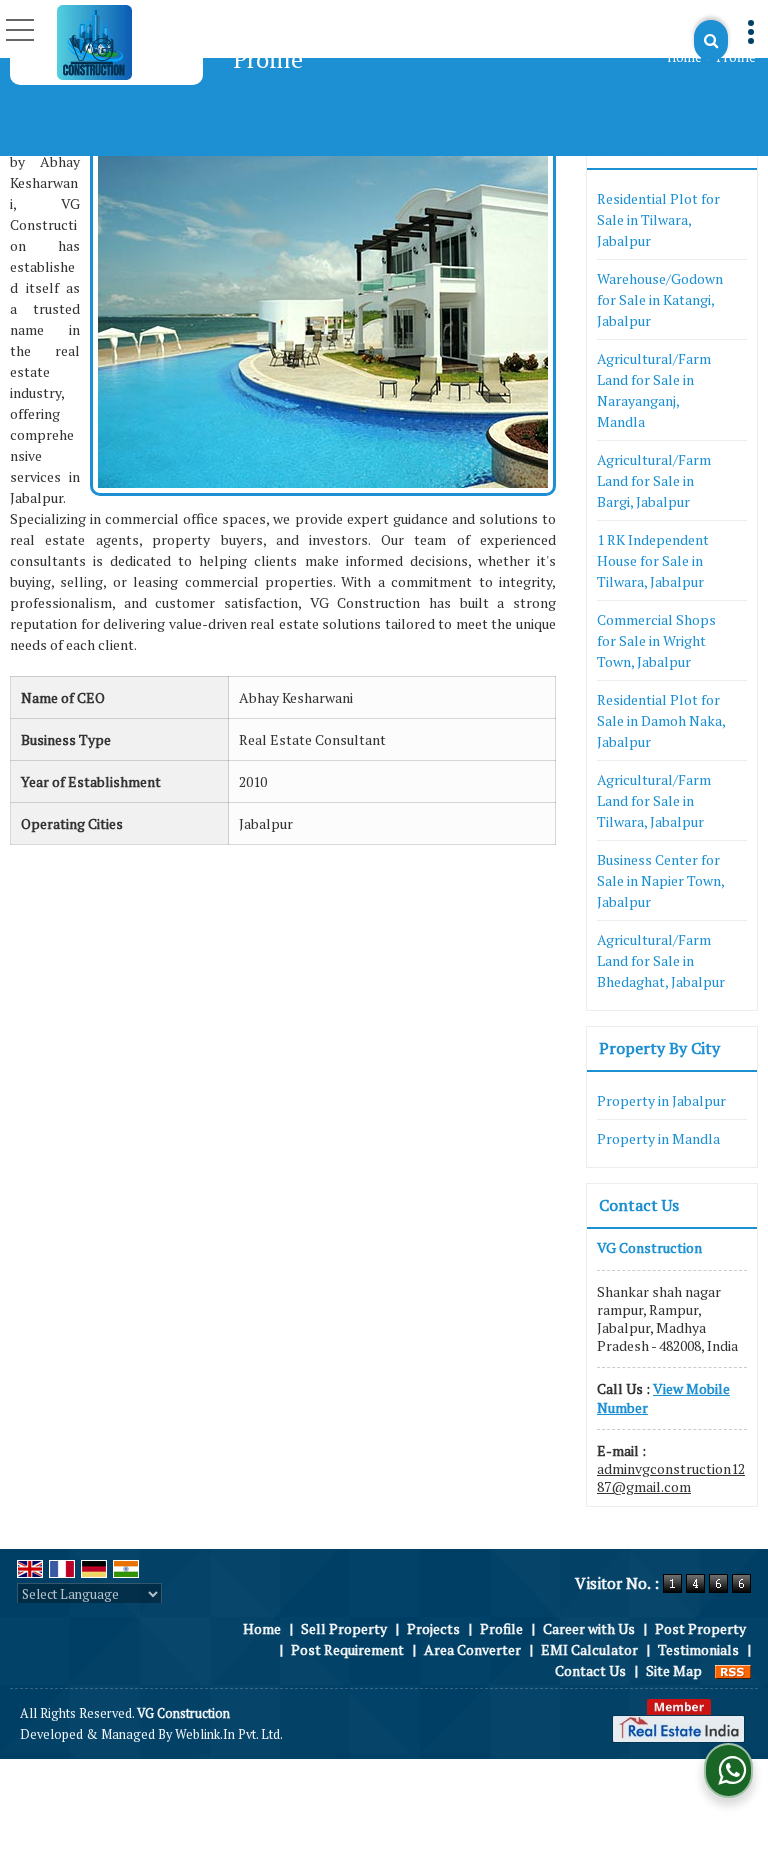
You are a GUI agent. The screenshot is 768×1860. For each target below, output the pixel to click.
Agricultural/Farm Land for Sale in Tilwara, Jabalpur (654, 800)
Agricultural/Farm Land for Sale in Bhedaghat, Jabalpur (661, 960)
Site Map (674, 1670)
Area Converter (472, 1649)
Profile (501, 1628)
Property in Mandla (658, 1138)
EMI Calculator (589, 1649)
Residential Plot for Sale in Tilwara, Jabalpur (658, 219)
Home (684, 57)
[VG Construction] (94, 42)
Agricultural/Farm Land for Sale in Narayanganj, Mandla (654, 390)
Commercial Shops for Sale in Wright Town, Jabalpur (656, 640)
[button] (663, 1397)
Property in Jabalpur (661, 1100)
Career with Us (589, 1628)
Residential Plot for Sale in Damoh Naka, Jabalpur (661, 720)
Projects (433, 1628)
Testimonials (698, 1649)
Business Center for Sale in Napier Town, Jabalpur (660, 880)
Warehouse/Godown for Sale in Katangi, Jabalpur (660, 299)
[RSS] (733, 1670)
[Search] (711, 40)
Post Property (700, 1628)
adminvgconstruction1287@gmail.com (671, 1477)
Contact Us (590, 1670)
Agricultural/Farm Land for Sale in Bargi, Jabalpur (654, 480)
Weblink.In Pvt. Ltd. (229, 1734)
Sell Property (344, 1628)
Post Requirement (347, 1649)
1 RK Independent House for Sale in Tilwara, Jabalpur (653, 560)
